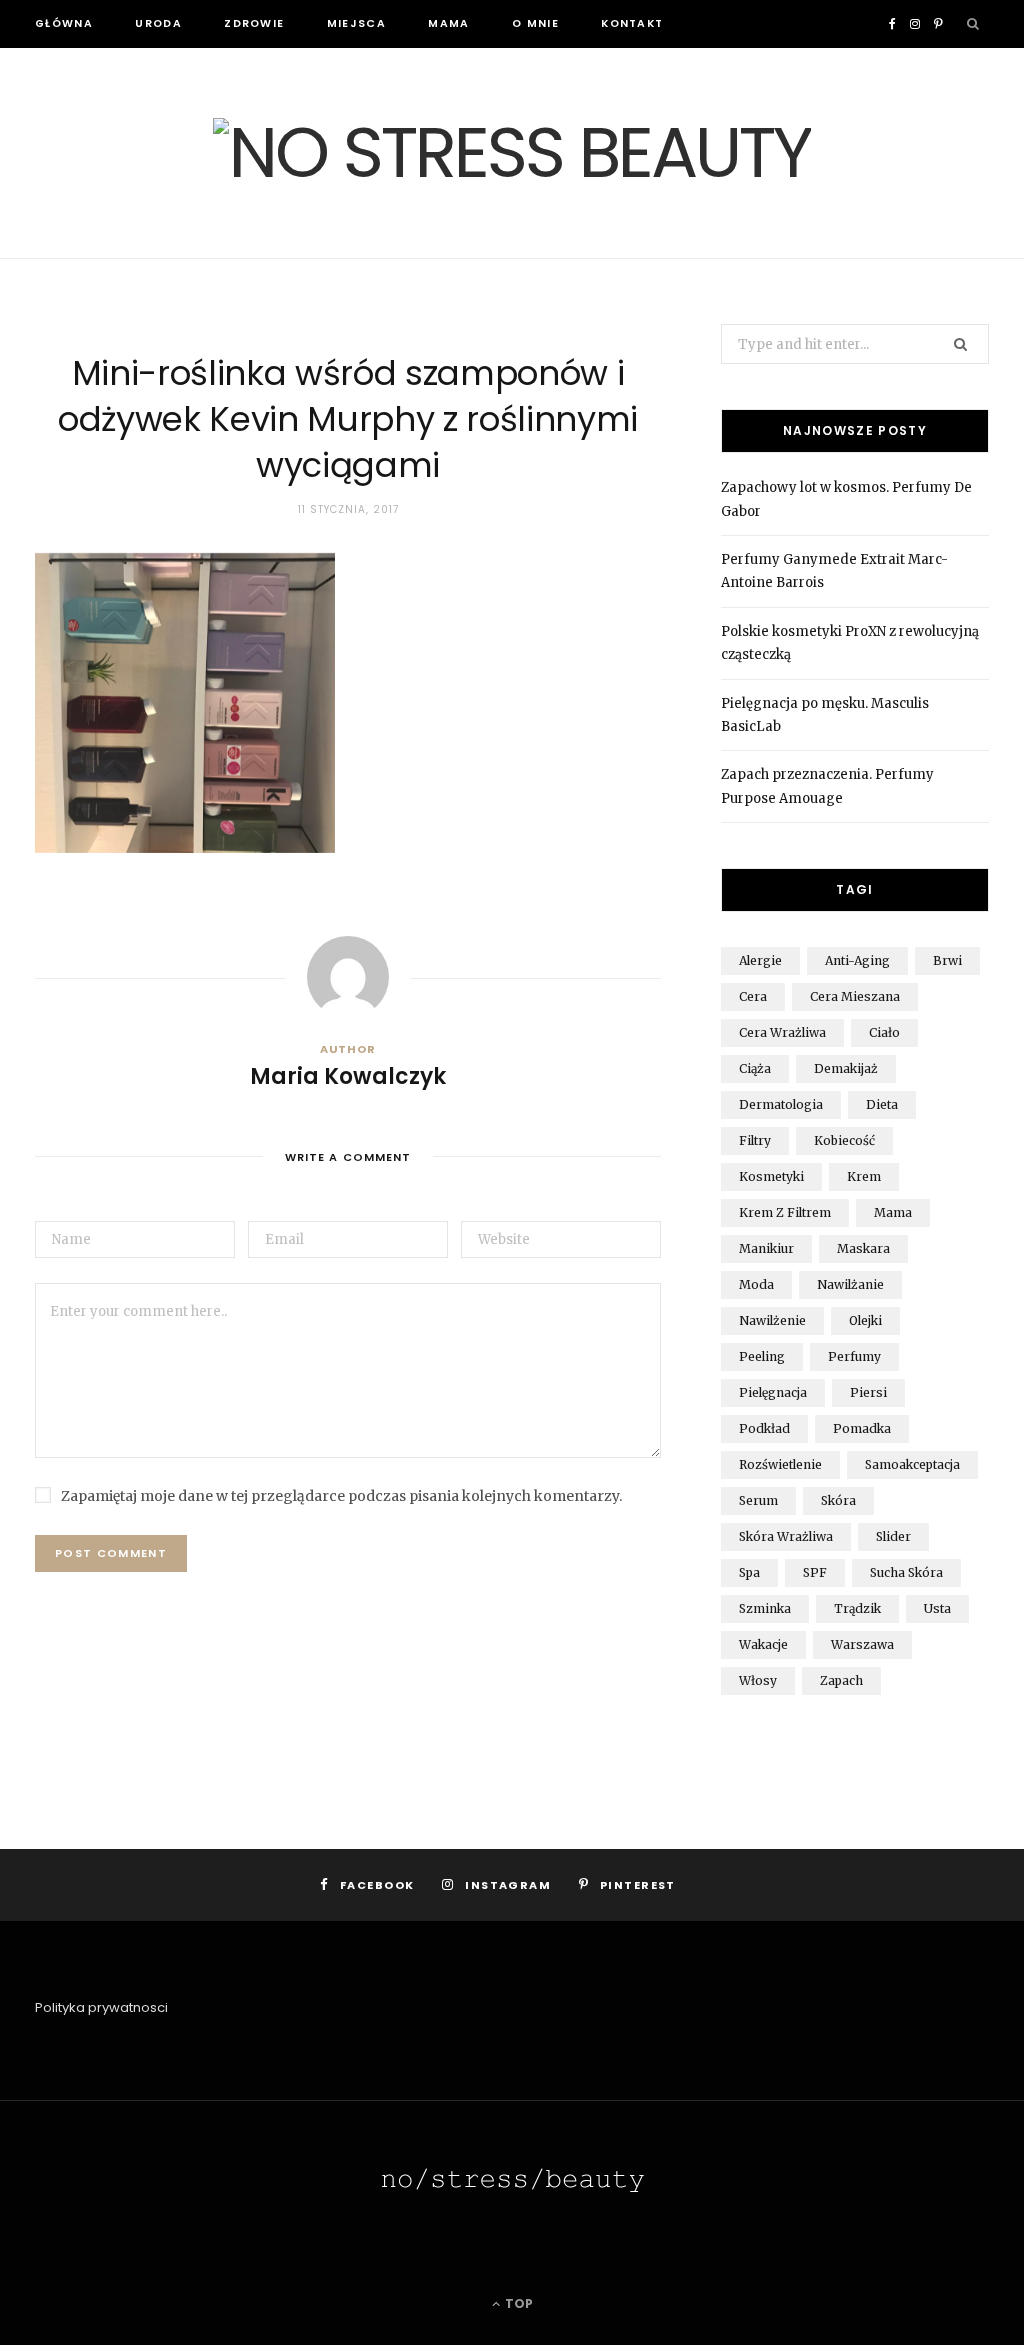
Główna (64, 23)
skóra (838, 1500)
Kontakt (632, 23)
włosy (758, 1680)
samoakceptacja (912, 1464)
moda (756, 1284)
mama (893, 1212)
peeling (762, 1356)
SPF (815, 1572)
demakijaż (846, 1068)
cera (753, 996)
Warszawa (862, 1644)
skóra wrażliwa (786, 1536)
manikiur (766, 1248)
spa (749, 1572)
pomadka (862, 1428)
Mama (448, 23)
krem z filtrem (785, 1212)
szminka (765, 1608)
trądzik (857, 1608)
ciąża (755, 1068)
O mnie (535, 23)
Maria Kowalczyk (348, 1077)
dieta (882, 1104)
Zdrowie (254, 23)
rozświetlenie (780, 1464)
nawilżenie (772, 1320)
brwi (947, 960)
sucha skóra (906, 1572)
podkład (764, 1428)
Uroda (158, 23)
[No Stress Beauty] (512, 153)
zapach (841, 1680)
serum (758, 1500)
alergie (760, 960)
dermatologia (781, 1104)
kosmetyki (771, 1176)
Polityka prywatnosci (101, 2007)
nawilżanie (850, 1284)
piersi (868, 1392)
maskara (863, 1248)
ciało (884, 1032)
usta (937, 1608)
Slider (893, 1536)
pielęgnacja (773, 1392)
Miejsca (356, 23)
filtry (755, 1140)
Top (517, 2303)
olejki (865, 1320)
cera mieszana (855, 996)
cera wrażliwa (782, 1032)
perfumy (854, 1356)
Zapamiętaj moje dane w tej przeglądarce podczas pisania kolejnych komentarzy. (341, 1496)
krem (864, 1176)
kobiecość (844, 1140)
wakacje (763, 1644)
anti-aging (857, 960)
